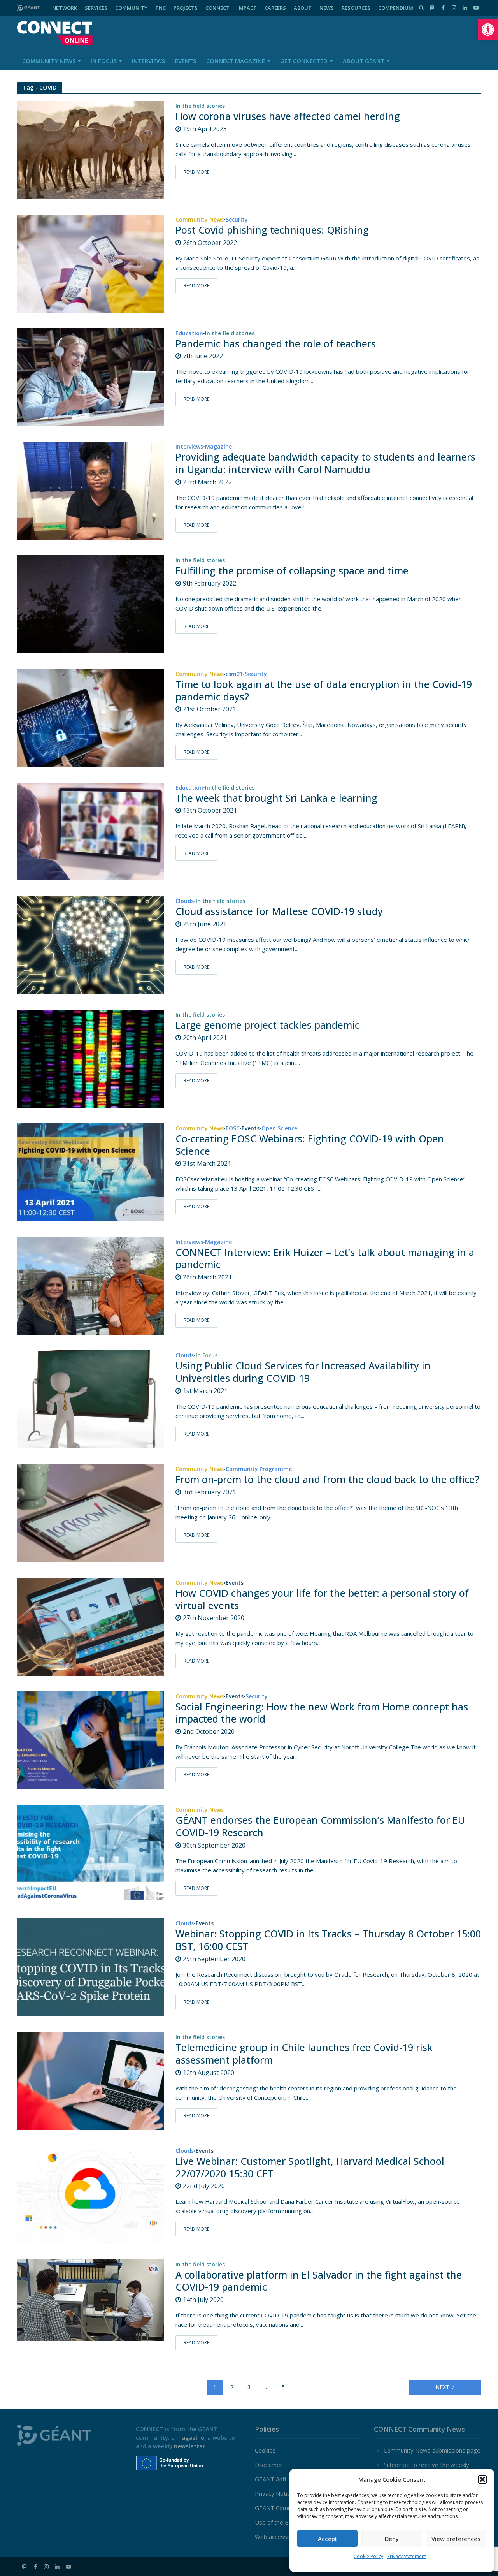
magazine (190, 2437)
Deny (392, 2539)
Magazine (218, 447)
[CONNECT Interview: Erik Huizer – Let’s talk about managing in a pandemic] (91, 1285)
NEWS (327, 8)
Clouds (185, 901)
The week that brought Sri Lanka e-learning (276, 798)
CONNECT (217, 8)
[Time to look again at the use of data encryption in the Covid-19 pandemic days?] (91, 717)
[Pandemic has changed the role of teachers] (91, 376)
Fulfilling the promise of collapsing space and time (292, 571)
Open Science (279, 1129)
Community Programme (259, 1469)
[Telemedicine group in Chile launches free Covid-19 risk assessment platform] (91, 2080)
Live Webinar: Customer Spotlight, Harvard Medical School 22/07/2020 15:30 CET (310, 2168)
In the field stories (200, 106)
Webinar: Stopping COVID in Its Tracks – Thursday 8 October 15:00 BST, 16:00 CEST (328, 1940)
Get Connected (304, 61)
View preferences (456, 2539)
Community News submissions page (432, 2450)
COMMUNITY (131, 8)
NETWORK (65, 8)
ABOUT (303, 8)
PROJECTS (186, 8)
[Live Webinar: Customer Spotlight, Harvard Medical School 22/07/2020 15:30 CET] (91, 2194)
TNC (160, 8)
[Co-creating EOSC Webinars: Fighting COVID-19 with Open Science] (91, 1172)
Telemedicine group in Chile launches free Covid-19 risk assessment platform (304, 2054)
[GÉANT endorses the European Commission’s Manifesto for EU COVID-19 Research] (91, 1853)
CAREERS (275, 8)
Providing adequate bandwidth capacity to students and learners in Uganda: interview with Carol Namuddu (325, 463)
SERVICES (96, 8)
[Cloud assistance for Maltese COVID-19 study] (91, 944)
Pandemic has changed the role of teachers (276, 344)
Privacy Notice (274, 2493)
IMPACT (247, 8)
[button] (488, 30)
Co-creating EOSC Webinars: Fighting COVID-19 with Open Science (310, 1145)
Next (442, 2387)
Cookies (265, 2450)
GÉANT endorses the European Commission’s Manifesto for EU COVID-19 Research (320, 1826)
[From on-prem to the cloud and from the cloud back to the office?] (91, 1512)
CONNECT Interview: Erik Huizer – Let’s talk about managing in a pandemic (325, 1259)
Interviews (148, 61)
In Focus (104, 61)
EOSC (233, 1129)
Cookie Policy (368, 2556)
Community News (49, 61)
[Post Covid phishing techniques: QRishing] (91, 263)
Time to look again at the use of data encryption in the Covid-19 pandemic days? (324, 691)
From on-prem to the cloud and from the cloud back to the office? (327, 1480)
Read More (196, 172)
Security (237, 220)
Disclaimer (269, 2465)
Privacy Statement (407, 2556)
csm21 (234, 674)
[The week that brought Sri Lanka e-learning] (91, 831)
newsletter (189, 2446)
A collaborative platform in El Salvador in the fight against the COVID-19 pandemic (319, 2281)
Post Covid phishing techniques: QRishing (272, 230)
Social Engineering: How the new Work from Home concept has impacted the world (322, 1713)
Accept (328, 2539)
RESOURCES (356, 8)
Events (186, 61)
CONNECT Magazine (236, 61)
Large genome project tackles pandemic (267, 1025)
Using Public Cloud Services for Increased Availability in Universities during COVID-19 (303, 1372)
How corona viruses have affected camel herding (288, 116)
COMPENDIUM (396, 8)
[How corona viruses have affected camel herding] (91, 149)
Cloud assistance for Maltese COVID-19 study (279, 911)
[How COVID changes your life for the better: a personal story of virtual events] (91, 1626)
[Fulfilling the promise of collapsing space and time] (91, 604)
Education (189, 334)
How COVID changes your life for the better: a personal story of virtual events (322, 1599)
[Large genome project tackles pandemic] (91, 1058)
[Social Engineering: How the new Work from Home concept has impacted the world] (91, 1740)
